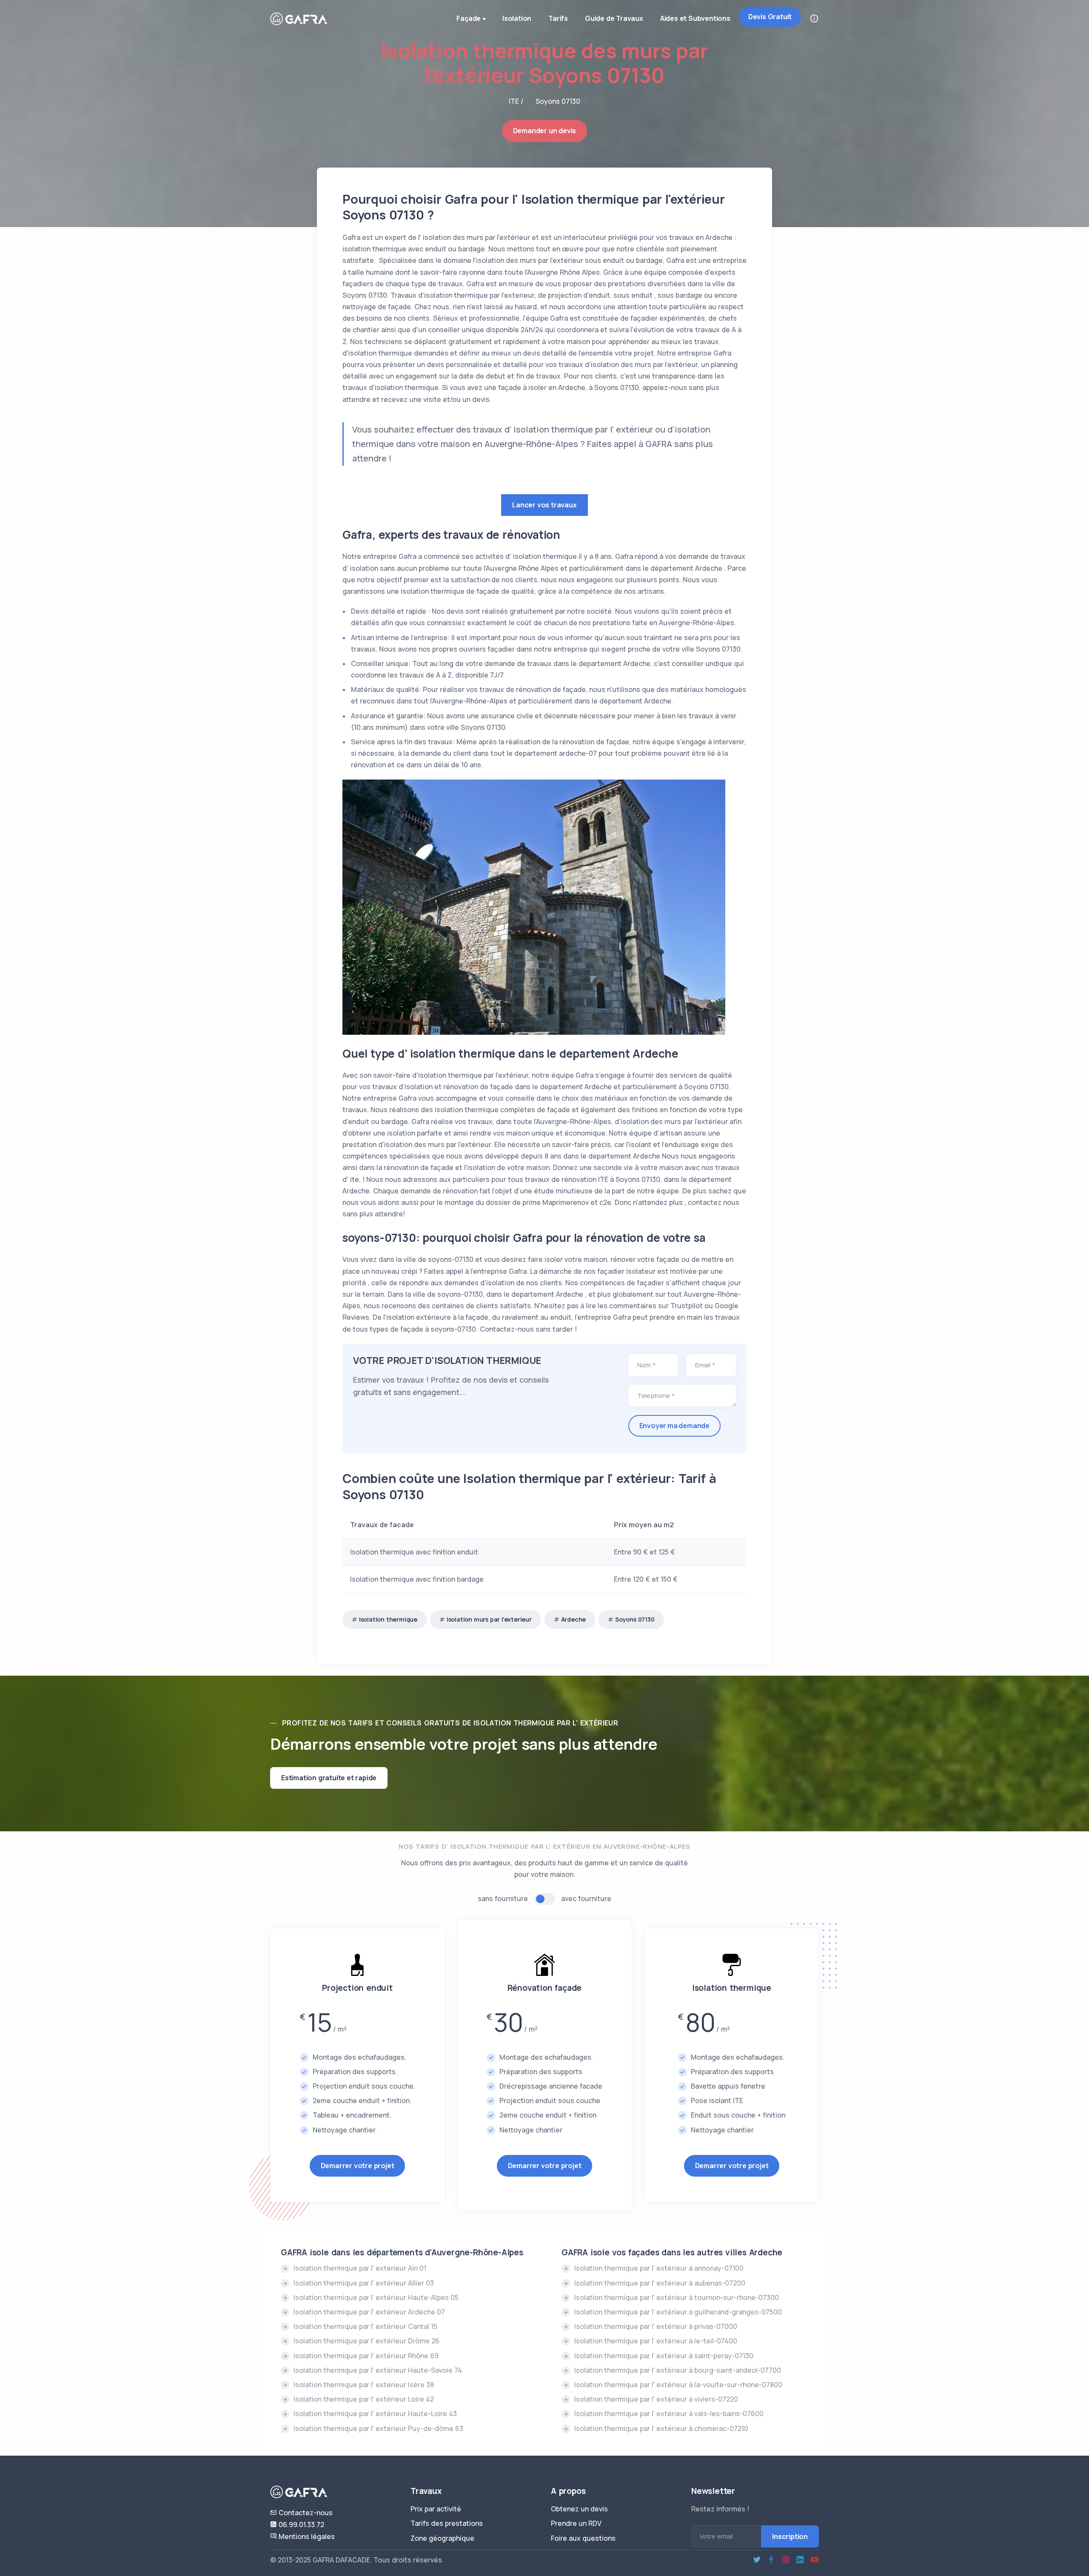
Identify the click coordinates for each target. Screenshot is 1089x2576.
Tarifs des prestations (447, 2523)
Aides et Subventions (695, 18)
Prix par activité (436, 2509)
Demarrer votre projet (358, 2166)
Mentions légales (306, 2536)
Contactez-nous (305, 2513)
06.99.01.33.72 (301, 2525)
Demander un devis (545, 131)
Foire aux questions (583, 2538)
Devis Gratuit (770, 17)
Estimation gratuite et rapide (329, 1778)
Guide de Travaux (614, 18)
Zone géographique (442, 2538)
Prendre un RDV (576, 2523)
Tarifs (558, 18)
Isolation (517, 18)
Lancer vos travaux (544, 505)
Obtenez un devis (579, 2509)
